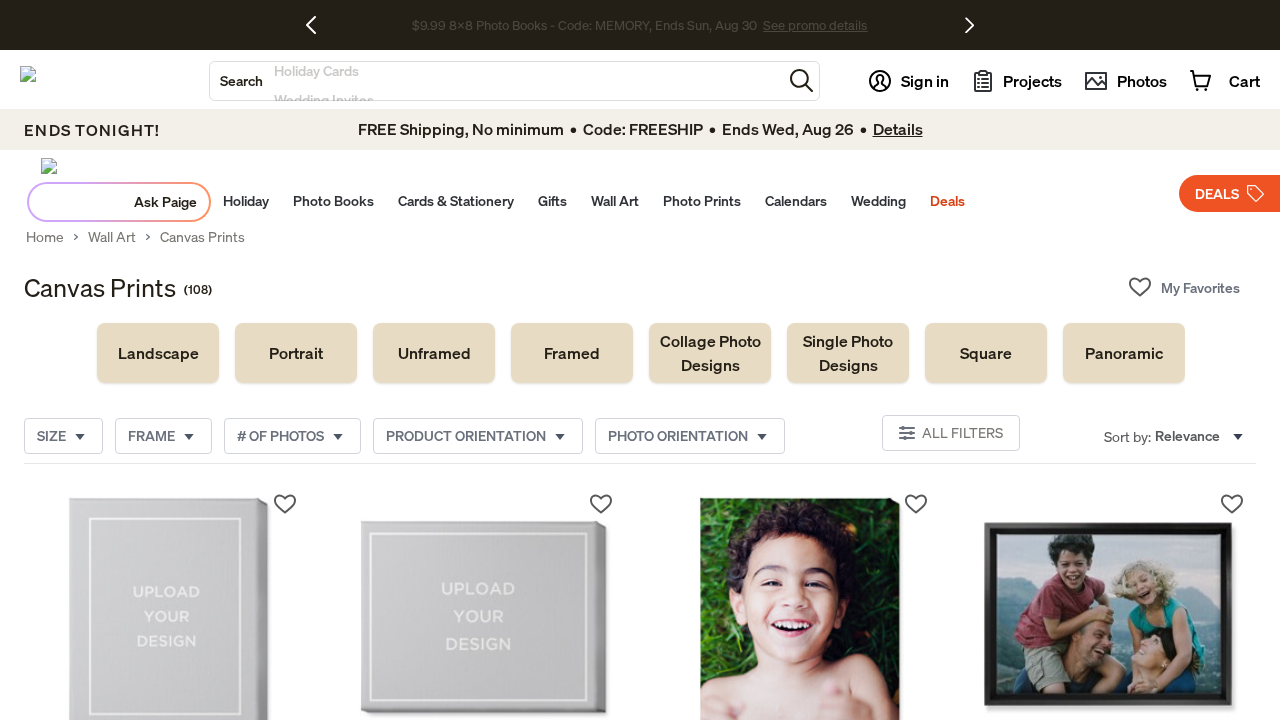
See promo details (815, 25)
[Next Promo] (969, 25)
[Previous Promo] (318, 25)
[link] (158, 353)
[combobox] (496, 81)
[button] (801, 80)
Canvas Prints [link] (202, 237)
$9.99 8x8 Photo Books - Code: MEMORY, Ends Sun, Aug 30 (584, 25)
